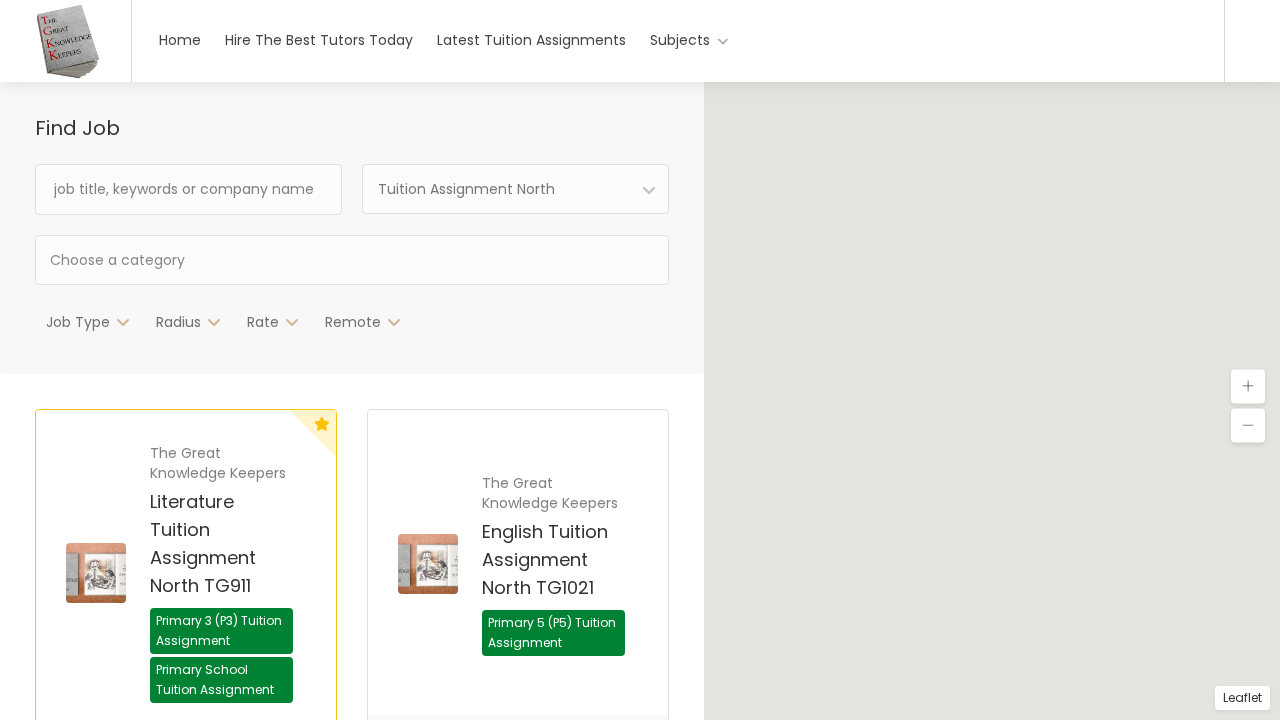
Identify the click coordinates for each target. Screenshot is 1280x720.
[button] (1248, 387)
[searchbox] (185, 259)
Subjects (680, 40)
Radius (178, 322)
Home (180, 40)
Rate (263, 322)
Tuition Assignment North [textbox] (466, 189)
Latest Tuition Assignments (531, 40)
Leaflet (1242, 697)
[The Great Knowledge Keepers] (65, 75)
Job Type (78, 322)
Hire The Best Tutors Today (319, 40)
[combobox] (515, 189)
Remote (353, 322)
